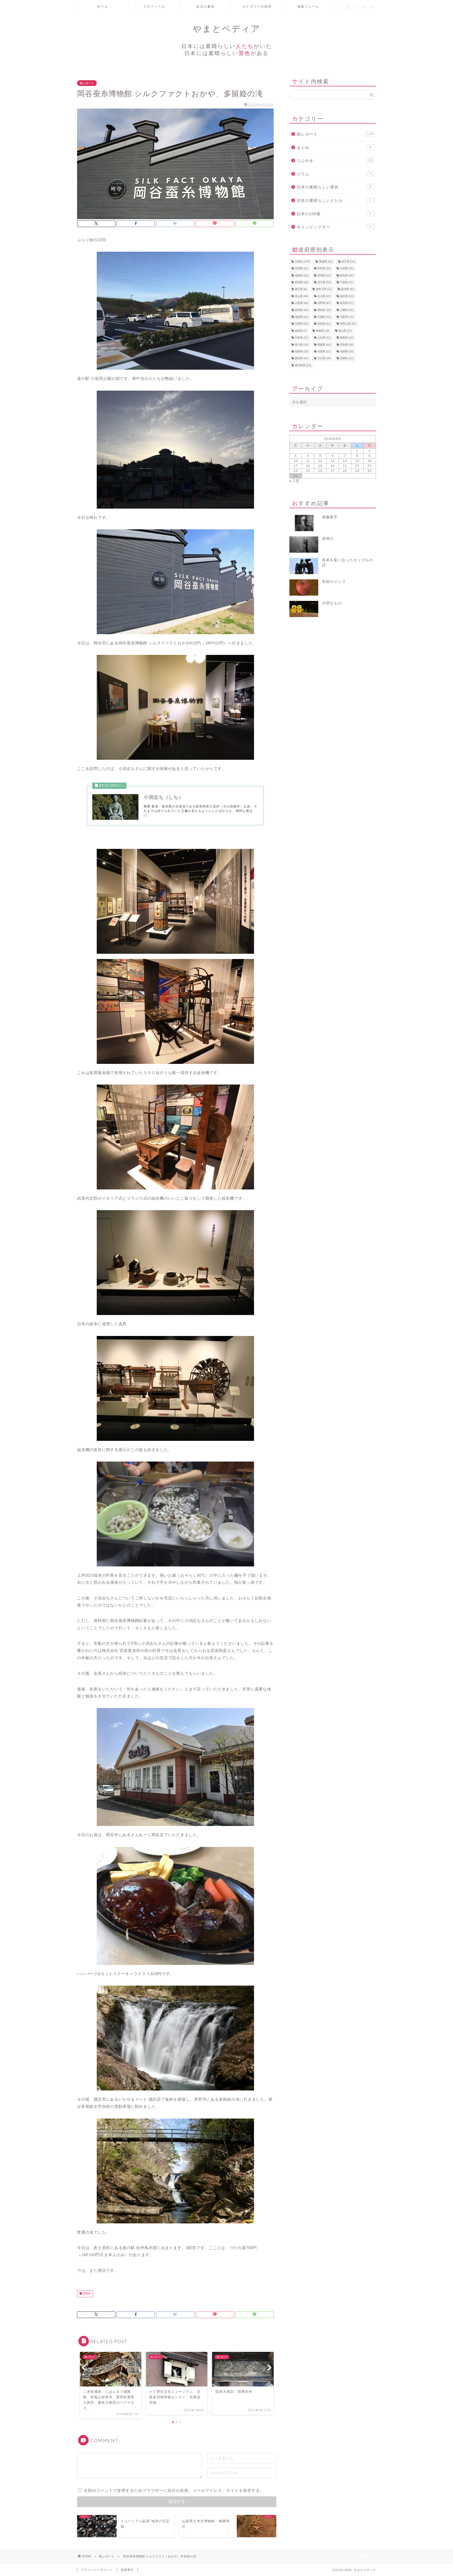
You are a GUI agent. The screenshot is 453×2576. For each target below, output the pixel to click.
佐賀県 (324, 351)
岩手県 (348, 262)
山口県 (324, 338)
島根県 (323, 331)
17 (296, 466)
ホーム (103, 6)
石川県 (324, 296)
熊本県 (302, 359)
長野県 (86, 2294)
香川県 (302, 345)
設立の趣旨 (206, 6)
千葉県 (347, 282)
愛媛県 (324, 345)
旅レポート (87, 83)
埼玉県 (324, 282)
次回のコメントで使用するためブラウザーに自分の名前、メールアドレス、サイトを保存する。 (174, 2490)
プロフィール (154, 6)
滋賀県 (302, 317)
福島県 (302, 275)
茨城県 (324, 275)
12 (320, 461)
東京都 (301, 289)
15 (357, 461)
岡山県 (345, 331)
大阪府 (347, 317)
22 (357, 466)
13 (333, 461)
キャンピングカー (334, 227)
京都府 (324, 317)
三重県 (347, 310)
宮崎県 (347, 359)
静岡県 (302, 310)
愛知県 (324, 310)
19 (320, 466)
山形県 (347, 269)
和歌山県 (348, 324)
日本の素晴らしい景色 (334, 187)
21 (345, 466)
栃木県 (347, 275)
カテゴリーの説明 (257, 6)
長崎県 (347, 351)
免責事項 (127, 2570)
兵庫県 (302, 324)
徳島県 (347, 338)
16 (370, 461)
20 (333, 466)
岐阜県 (347, 303)
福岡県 (302, 351)
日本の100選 (334, 214)
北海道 (302, 262)
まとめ (334, 147)
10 (296, 461)
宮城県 (302, 269)
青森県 (326, 262)
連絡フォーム (308, 6)
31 (296, 476)
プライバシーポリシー (97, 2570)
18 (308, 466)
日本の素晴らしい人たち (334, 200)
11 (308, 461)
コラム (334, 174)
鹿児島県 (303, 365)
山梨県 (302, 303)
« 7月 (295, 481)
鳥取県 (301, 331)
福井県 (347, 296)
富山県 (302, 296)
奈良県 (324, 324)
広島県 (302, 338)
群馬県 (302, 282)
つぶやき (335, 161)
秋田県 (324, 269)
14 (345, 461)
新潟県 (348, 289)
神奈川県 (324, 289)
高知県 (347, 345)
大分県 (324, 359)
